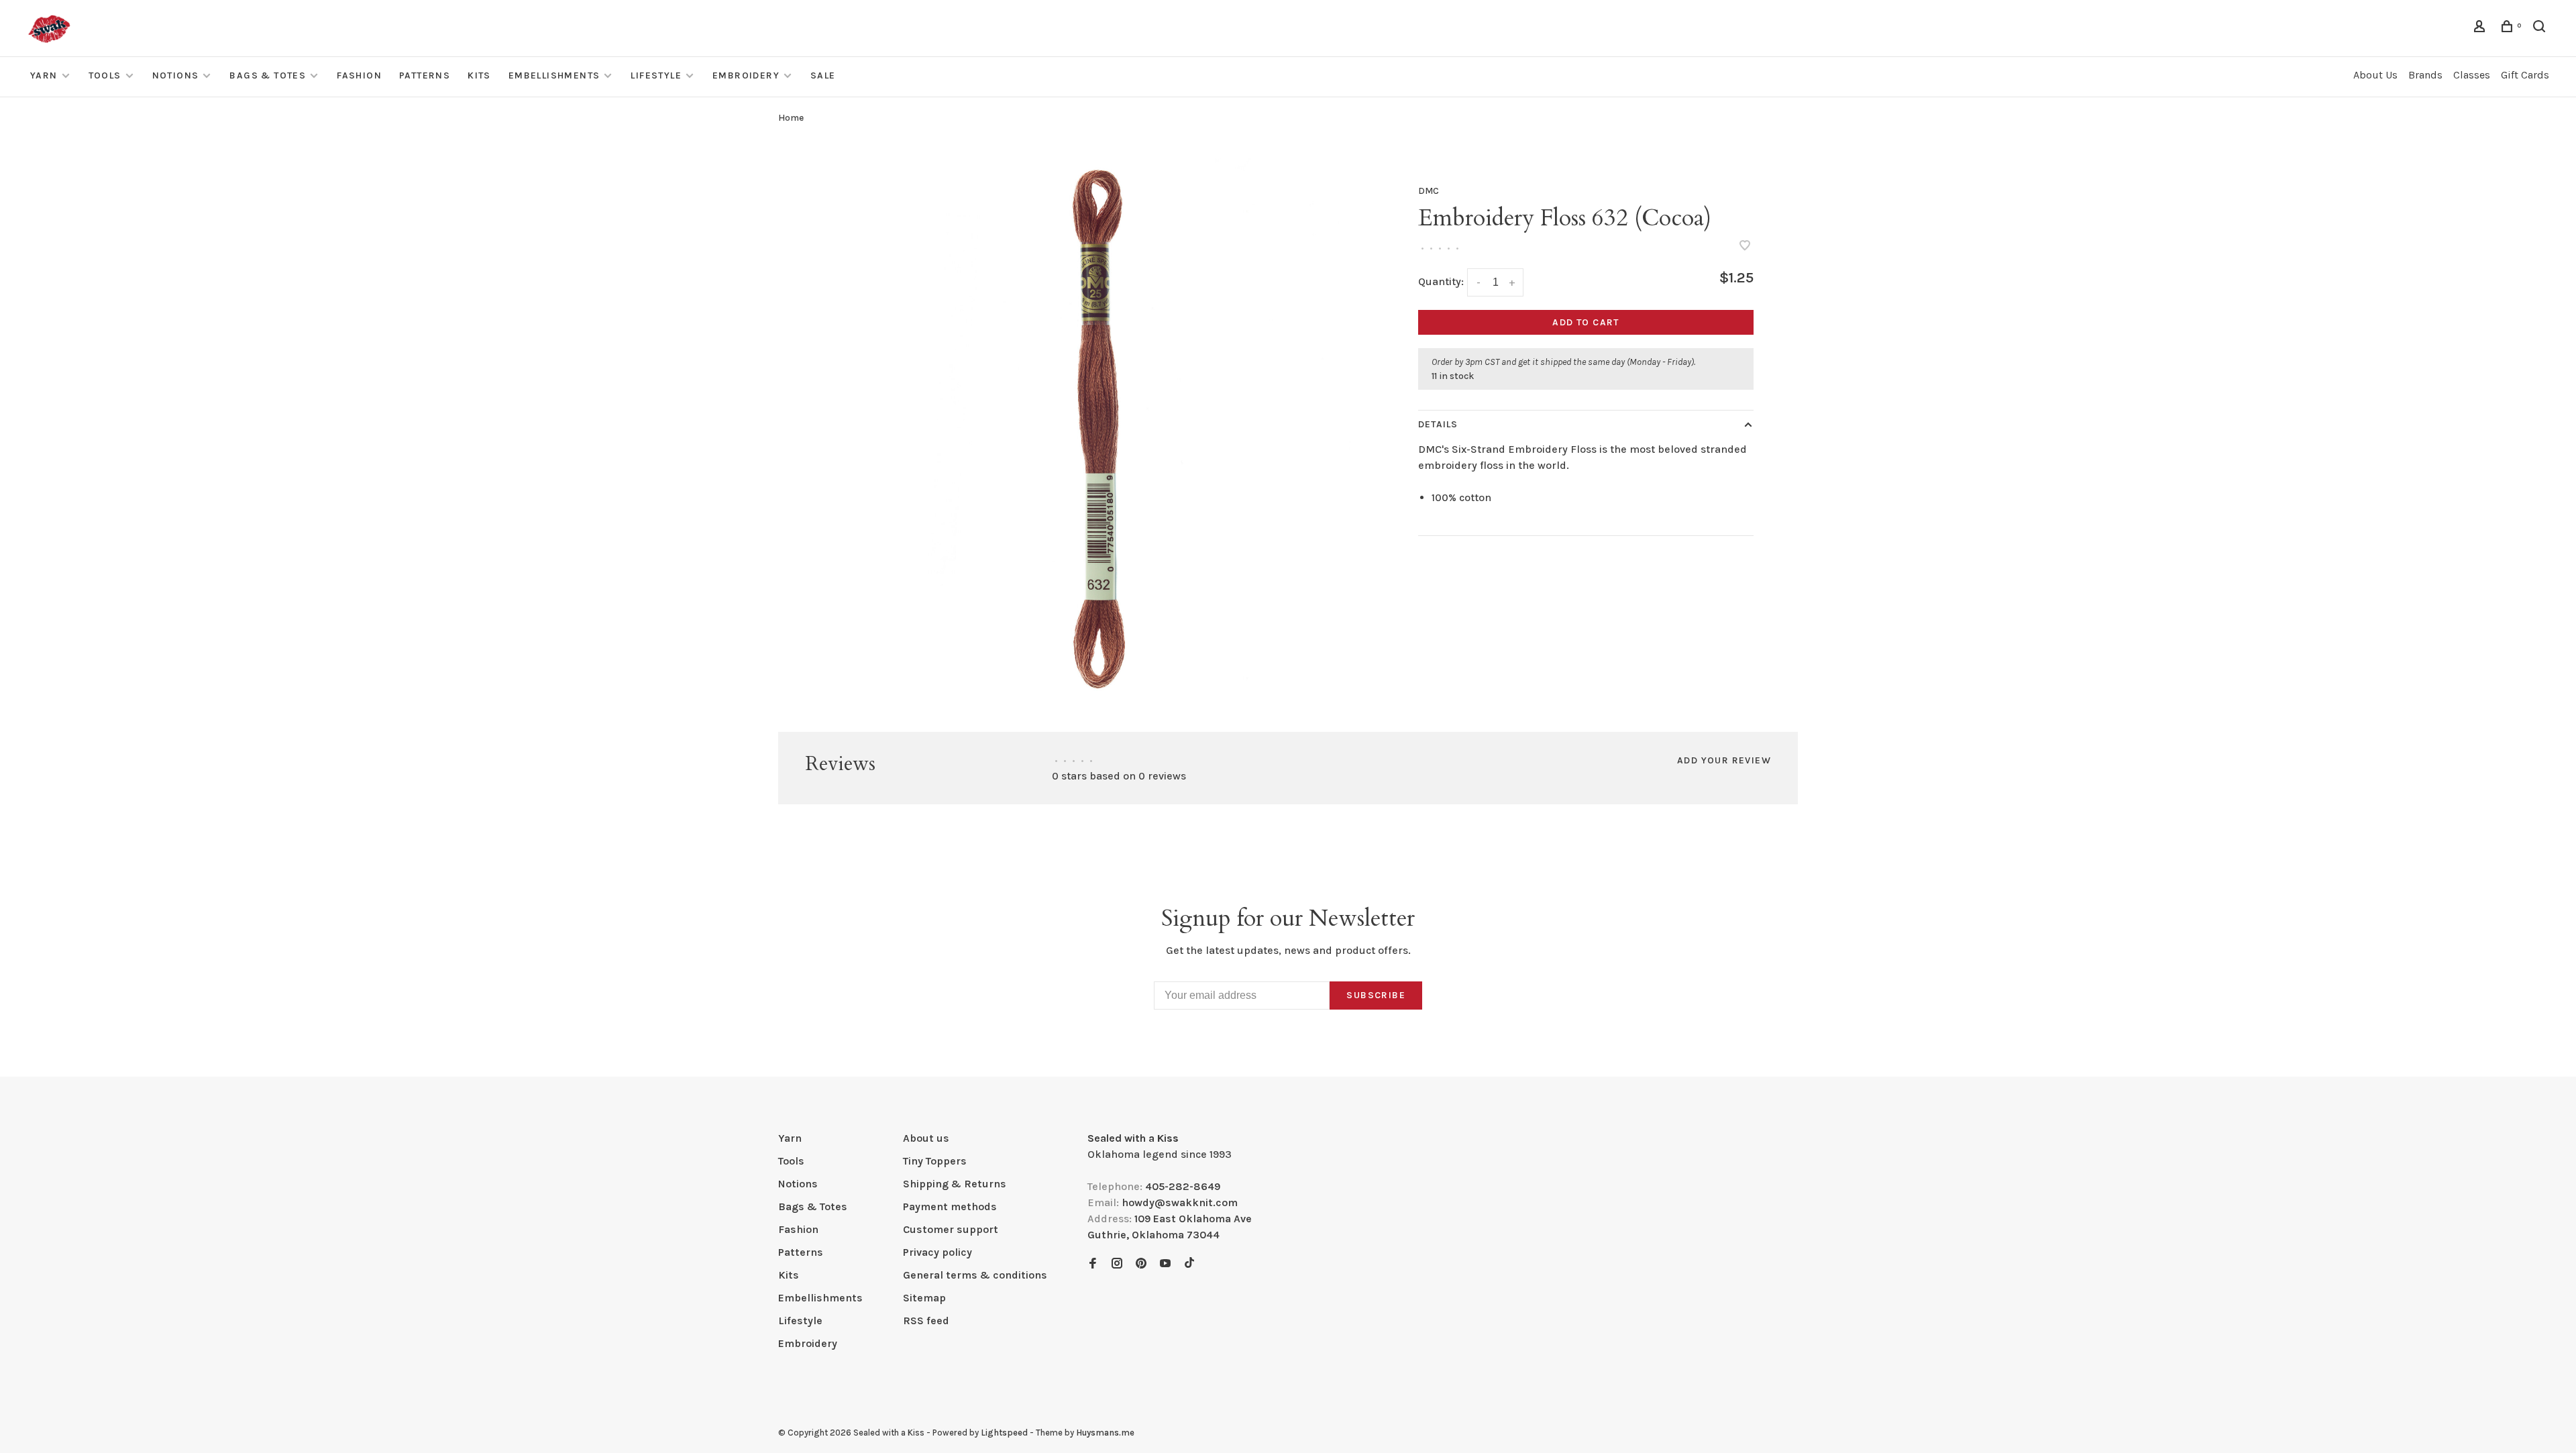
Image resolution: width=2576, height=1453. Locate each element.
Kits (479, 75)
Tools (105, 75)
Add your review (1724, 760)
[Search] (2541, 29)
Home (791, 118)
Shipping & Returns (955, 1184)
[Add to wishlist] (1745, 247)
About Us (2375, 75)
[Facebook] (1093, 1264)
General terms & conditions (975, 1275)
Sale (823, 75)
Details (1438, 424)
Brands (2425, 75)
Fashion (359, 75)
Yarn (44, 75)
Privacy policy (937, 1252)
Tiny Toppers (935, 1161)
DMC (1429, 191)
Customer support (951, 1229)
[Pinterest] (1141, 1264)
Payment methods (950, 1206)
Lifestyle (656, 75)
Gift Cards (2525, 75)
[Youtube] (1165, 1264)
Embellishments (554, 75)
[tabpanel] (1097, 427)
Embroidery (746, 75)
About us (926, 1138)
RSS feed (926, 1321)
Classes (2472, 75)
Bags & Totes (268, 75)
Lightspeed (1004, 1433)
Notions (176, 75)
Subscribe (1376, 995)
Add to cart (1586, 322)
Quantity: (1441, 281)
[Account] (2481, 29)
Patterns (425, 75)
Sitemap (924, 1298)
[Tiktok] (1189, 1264)
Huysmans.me (1105, 1433)
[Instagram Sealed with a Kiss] (1117, 1264)
